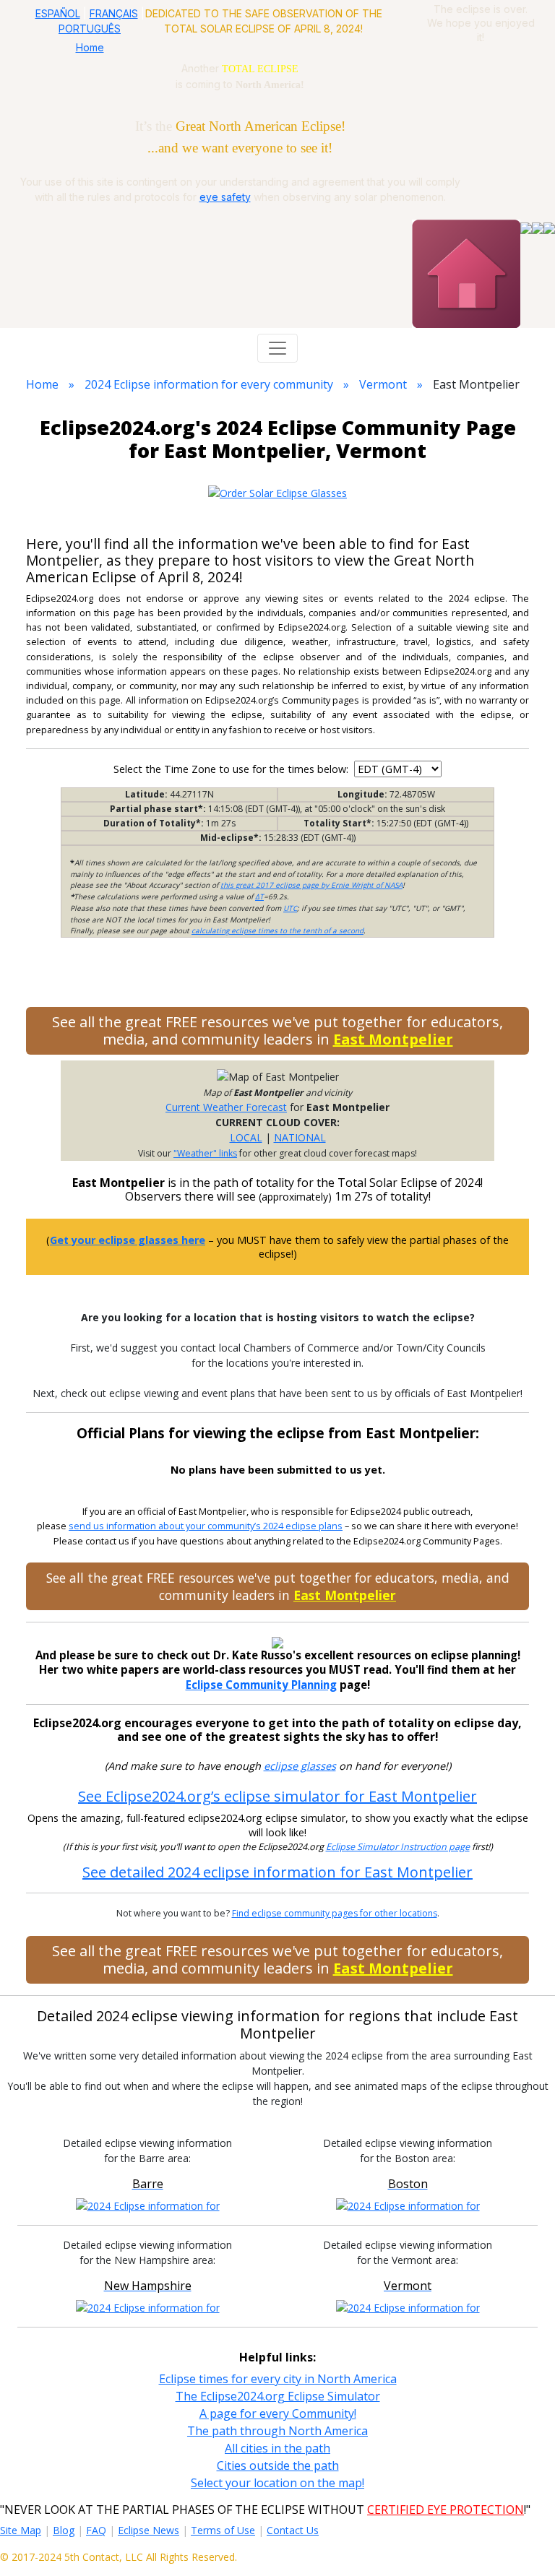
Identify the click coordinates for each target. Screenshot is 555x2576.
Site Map (21, 2530)
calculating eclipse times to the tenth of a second (277, 930)
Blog (64, 2530)
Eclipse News (149, 2530)
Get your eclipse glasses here (128, 1240)
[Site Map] (538, 227)
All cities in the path (277, 2448)
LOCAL (246, 1137)
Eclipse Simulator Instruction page (398, 1847)
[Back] (549, 227)
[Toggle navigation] (277, 348)
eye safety (225, 197)
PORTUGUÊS (90, 29)
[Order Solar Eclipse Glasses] (277, 492)
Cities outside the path (278, 2465)
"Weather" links (205, 1153)
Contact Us (293, 2530)
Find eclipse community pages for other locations (335, 1913)
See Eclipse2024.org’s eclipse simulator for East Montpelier (277, 1796)
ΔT (259, 896)
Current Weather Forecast (226, 1107)
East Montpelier (393, 1039)
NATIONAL (300, 1137)
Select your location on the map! (277, 2483)
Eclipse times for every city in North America (278, 2379)
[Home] (466, 272)
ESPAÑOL (58, 13)
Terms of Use (223, 2530)
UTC (290, 908)
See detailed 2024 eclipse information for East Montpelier (277, 1872)
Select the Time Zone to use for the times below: (232, 769)
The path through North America (277, 2431)
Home (90, 47)
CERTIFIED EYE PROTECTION (446, 2510)
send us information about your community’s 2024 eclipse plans (206, 1526)
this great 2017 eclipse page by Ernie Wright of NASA (311, 885)
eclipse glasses (300, 1766)
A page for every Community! (278, 2413)
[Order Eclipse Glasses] (526, 227)
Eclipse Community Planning (261, 1685)
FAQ (96, 2530)
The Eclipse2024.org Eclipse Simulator (278, 2396)
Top (523, 2543)
